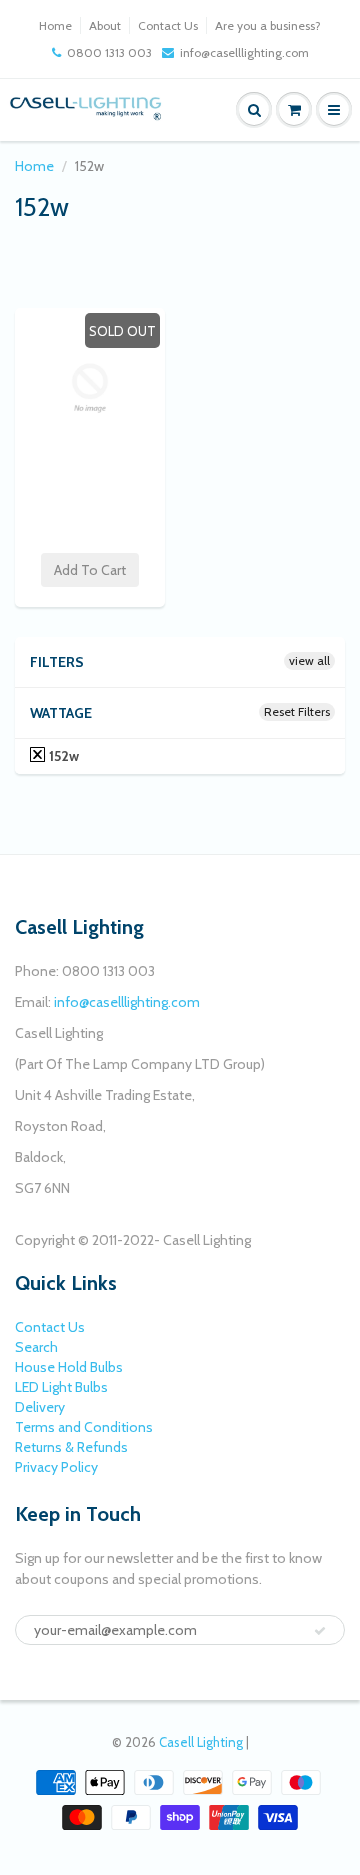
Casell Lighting (201, 1742)
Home (55, 25)
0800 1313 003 (109, 52)
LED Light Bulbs (61, 1387)
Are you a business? (268, 25)
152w (62, 756)
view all (309, 660)
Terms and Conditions (84, 1427)
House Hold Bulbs (69, 1367)
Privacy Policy (56, 1467)
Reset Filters (297, 711)
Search (36, 1347)
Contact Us (168, 25)
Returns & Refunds (71, 1447)
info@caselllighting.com (244, 52)
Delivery (40, 1407)
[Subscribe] (320, 1631)
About (105, 25)
